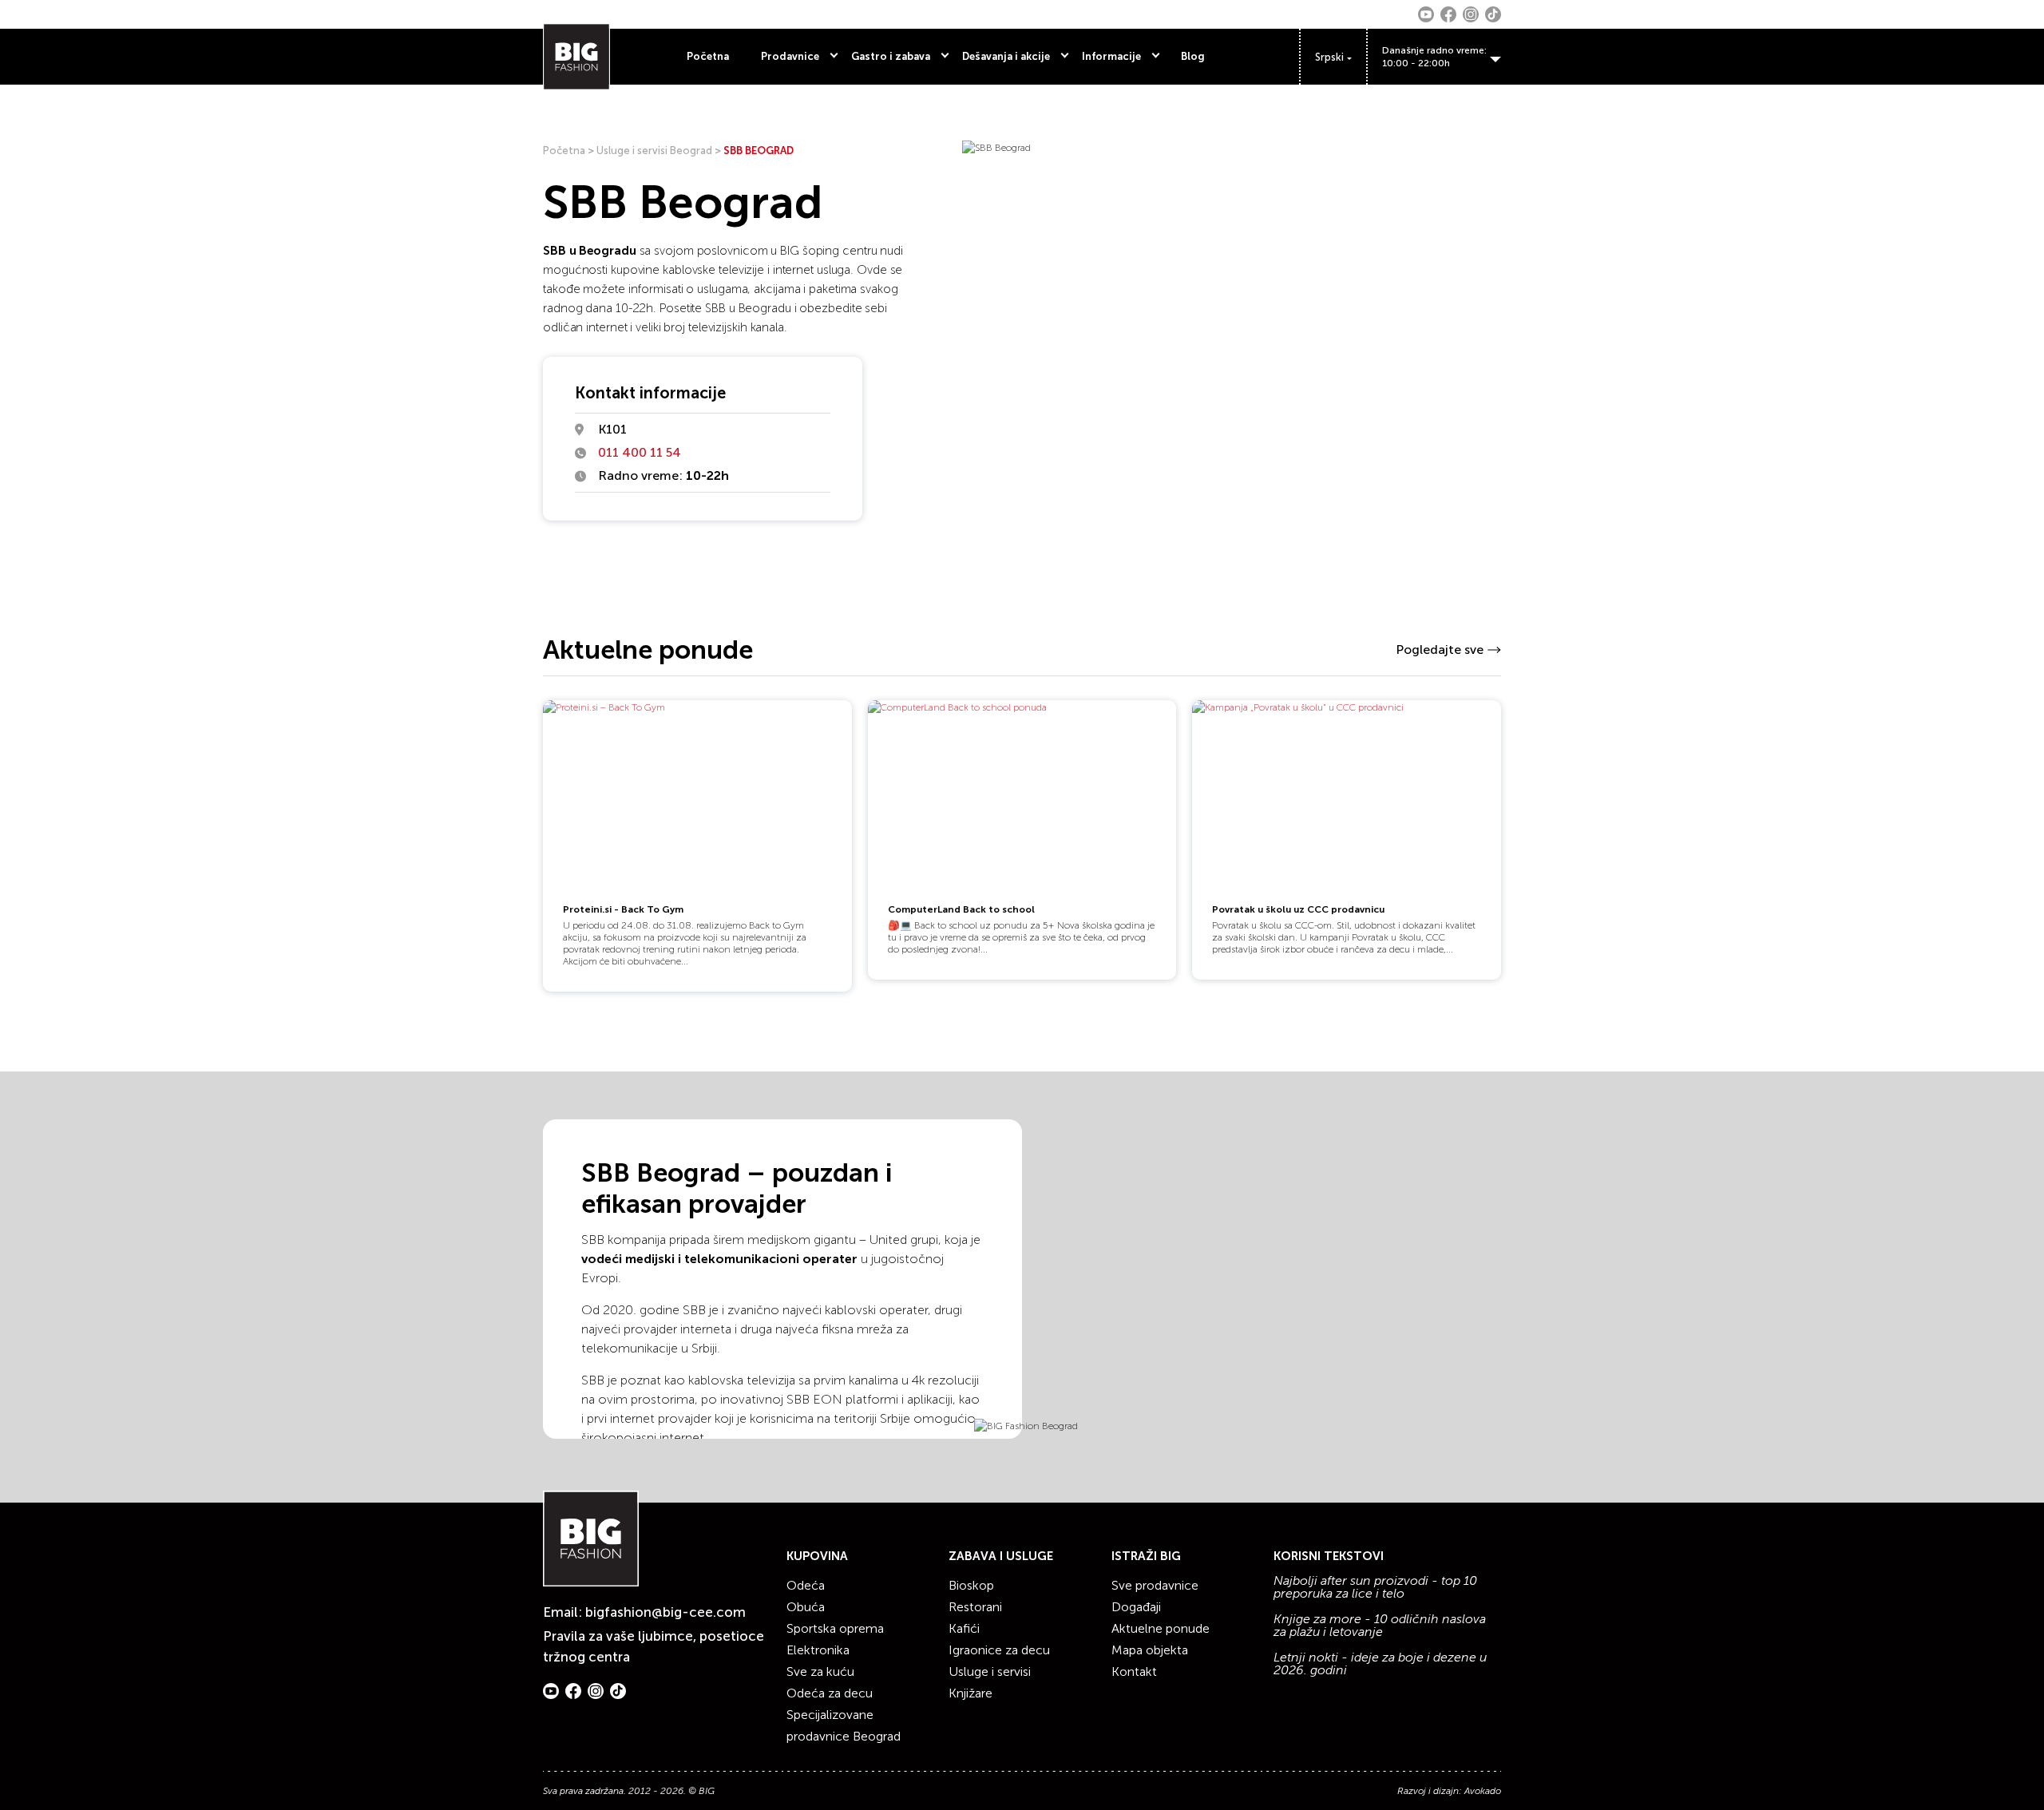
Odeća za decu (830, 1693)
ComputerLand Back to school (961, 909)
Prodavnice (790, 56)
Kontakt (1134, 1671)
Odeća (806, 1585)
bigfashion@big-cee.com (665, 1612)
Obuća (806, 1607)
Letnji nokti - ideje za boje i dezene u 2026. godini (1380, 1664)
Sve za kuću (820, 1671)
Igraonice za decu (999, 1650)
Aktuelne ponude (1161, 1628)
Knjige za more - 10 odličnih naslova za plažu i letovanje (1380, 1626)
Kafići (964, 1628)
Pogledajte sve (1440, 650)
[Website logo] (576, 57)
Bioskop (971, 1585)
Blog (1193, 56)
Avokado (1483, 1791)
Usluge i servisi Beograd (654, 151)
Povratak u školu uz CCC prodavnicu (1298, 909)
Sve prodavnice (1155, 1585)
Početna (708, 56)
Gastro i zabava (891, 56)
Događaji (1136, 1607)
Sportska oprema (835, 1628)
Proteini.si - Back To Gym (623, 909)
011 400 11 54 (640, 452)
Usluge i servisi (990, 1671)
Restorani (975, 1607)
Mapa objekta (1150, 1650)
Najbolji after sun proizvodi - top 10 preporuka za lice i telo (1375, 1587)
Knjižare (971, 1693)
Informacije (1111, 56)
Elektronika (818, 1650)
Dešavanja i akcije (1006, 56)
